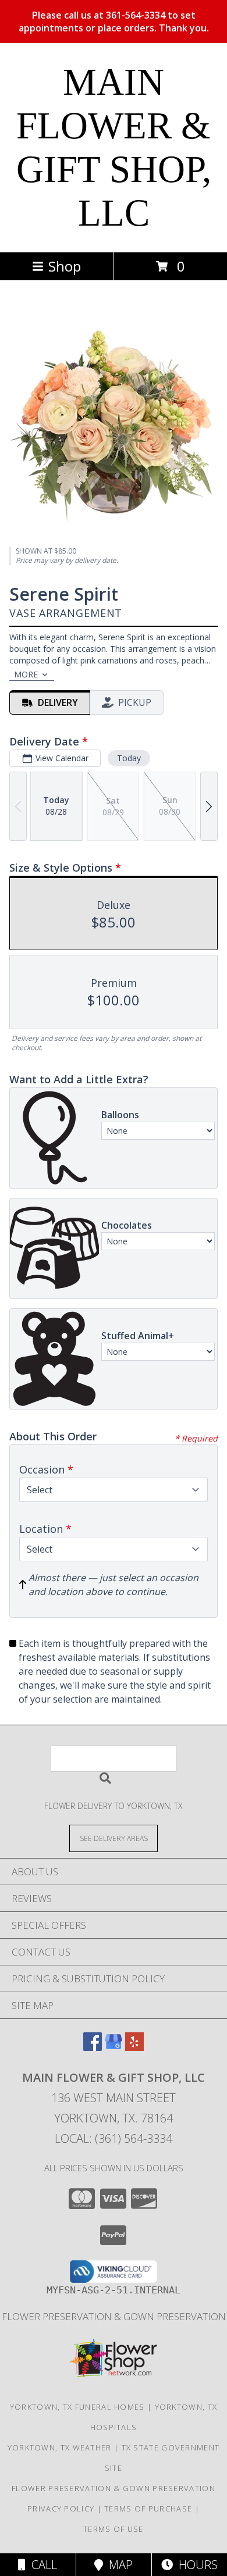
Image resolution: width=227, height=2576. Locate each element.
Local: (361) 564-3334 (114, 2138)
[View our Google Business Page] (114, 2047)
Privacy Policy (61, 2509)
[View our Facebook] (93, 2047)
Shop (65, 266)
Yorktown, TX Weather (60, 2447)
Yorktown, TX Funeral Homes (77, 2407)
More (26, 674)
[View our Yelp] (134, 2047)
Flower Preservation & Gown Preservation (114, 2316)
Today (129, 758)
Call (41, 2565)
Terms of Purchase (148, 2509)
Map (118, 2565)
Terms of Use (114, 2529)
